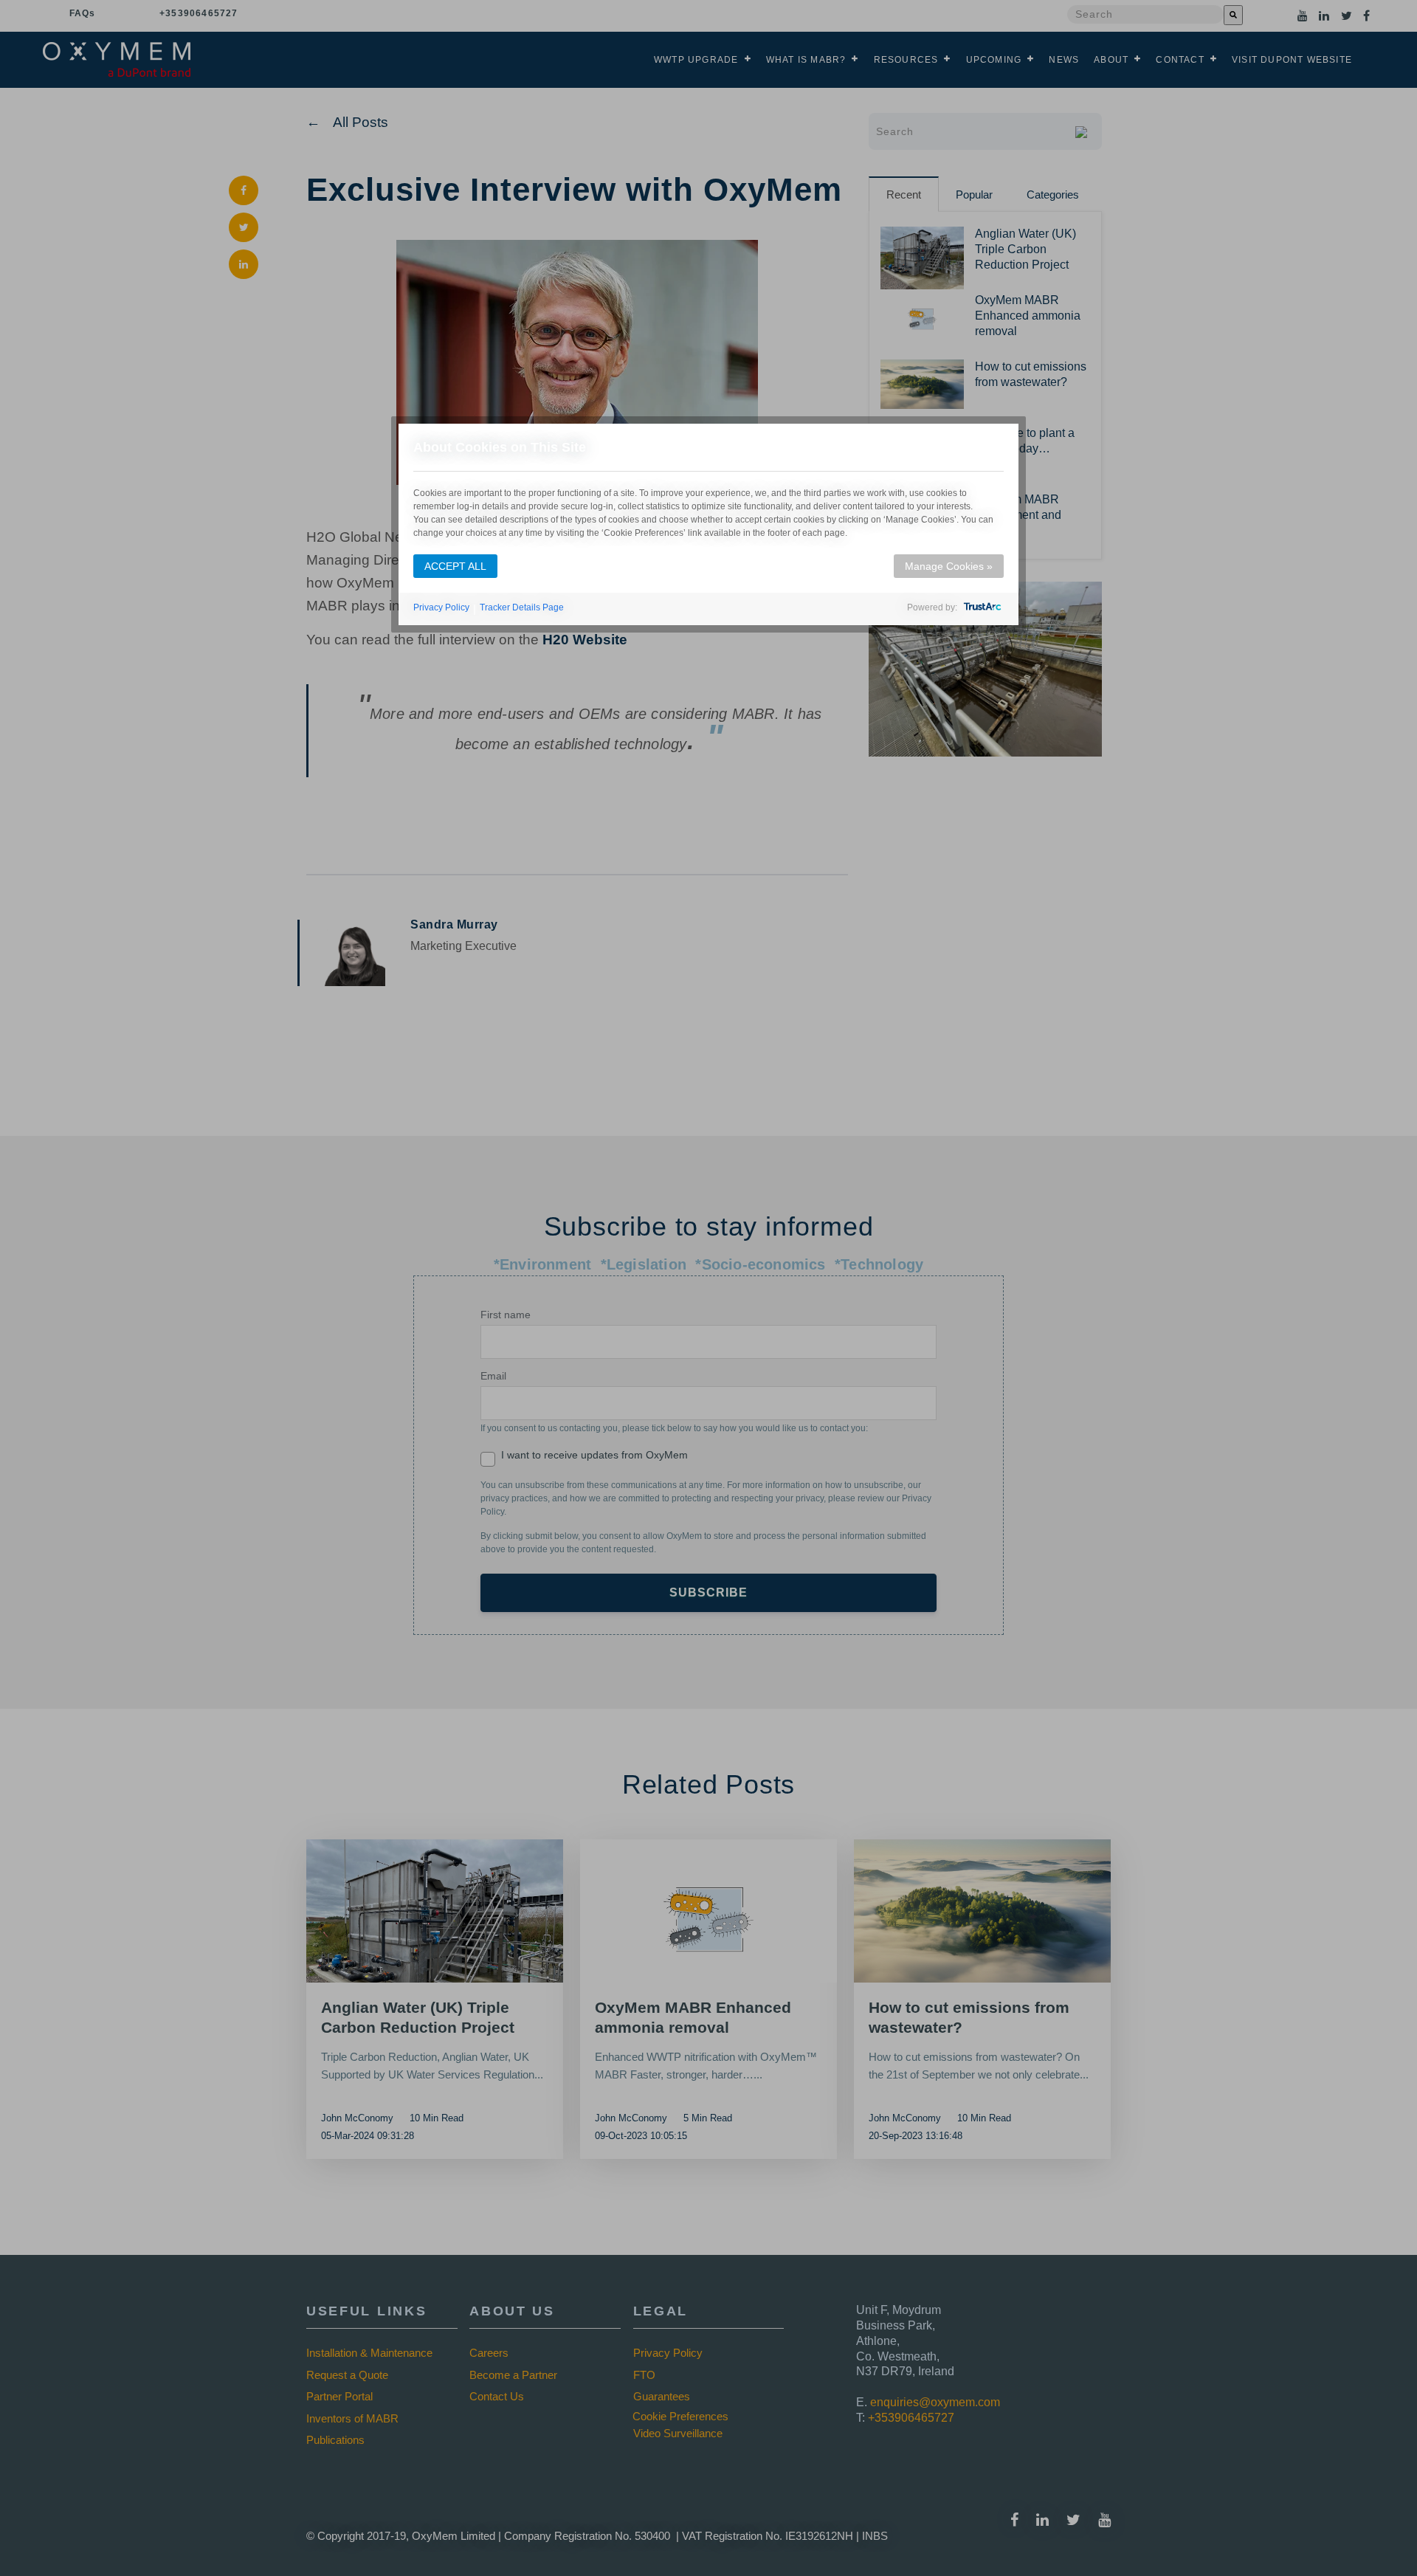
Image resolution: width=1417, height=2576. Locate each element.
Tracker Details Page (522, 607)
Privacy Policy (441, 607)
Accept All (455, 566)
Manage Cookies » (949, 566)
